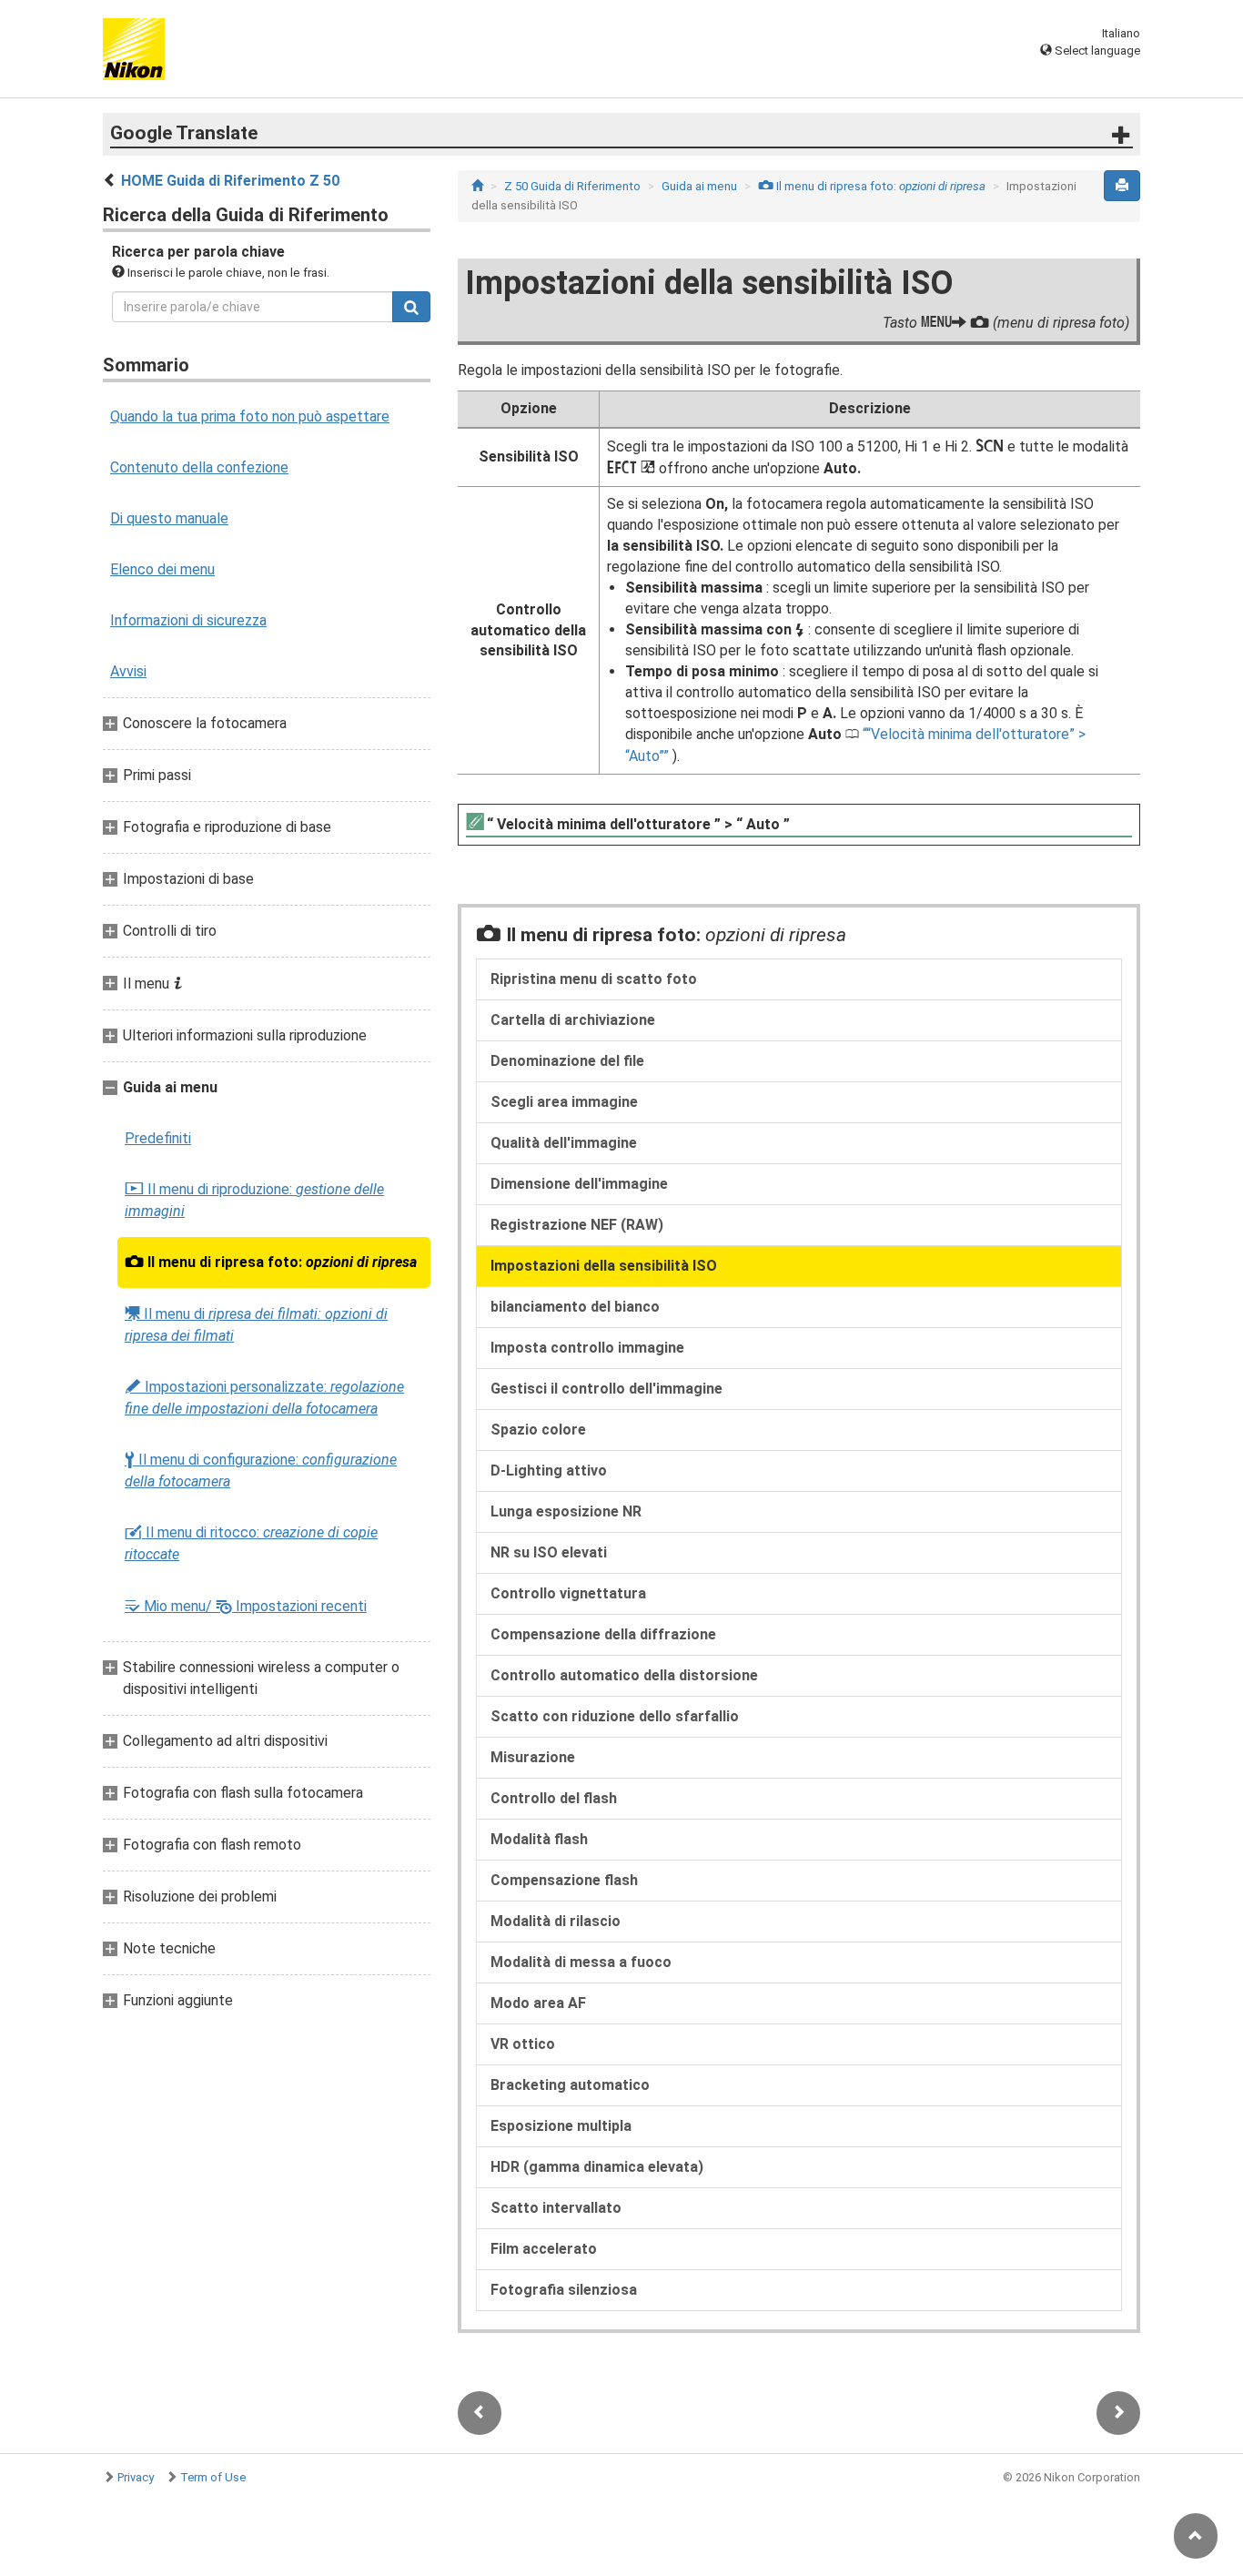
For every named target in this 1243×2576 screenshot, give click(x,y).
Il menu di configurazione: (261, 1471)
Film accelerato (544, 2249)
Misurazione (533, 1757)
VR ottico (523, 2044)
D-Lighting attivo (549, 1471)
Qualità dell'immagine (564, 1143)
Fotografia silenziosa (564, 2290)
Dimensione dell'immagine (579, 1184)
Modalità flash (539, 1839)
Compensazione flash (564, 1880)
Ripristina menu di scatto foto (594, 979)
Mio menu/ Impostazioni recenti (246, 1606)
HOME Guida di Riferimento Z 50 (230, 181)
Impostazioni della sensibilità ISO (604, 1266)
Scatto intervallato (556, 2208)
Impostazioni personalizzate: (264, 1398)
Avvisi (128, 671)
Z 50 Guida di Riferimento (572, 186)
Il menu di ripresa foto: (271, 1263)
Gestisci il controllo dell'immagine (606, 1389)
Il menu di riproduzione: (254, 1200)
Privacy (136, 2477)
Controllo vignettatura (568, 1593)
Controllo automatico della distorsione (624, 1675)
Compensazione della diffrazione (603, 1634)
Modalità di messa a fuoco (581, 1962)
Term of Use (213, 2477)
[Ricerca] (411, 307)
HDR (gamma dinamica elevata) (597, 2167)
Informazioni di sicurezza (188, 620)
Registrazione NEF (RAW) (577, 1225)
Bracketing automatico (570, 2085)
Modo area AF (538, 2003)
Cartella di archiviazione (573, 1020)
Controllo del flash (554, 1798)
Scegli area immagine (564, 1102)
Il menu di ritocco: (251, 1543)
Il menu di (256, 1324)
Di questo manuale (169, 518)
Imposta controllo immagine (587, 1348)
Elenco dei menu (162, 569)
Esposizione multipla (561, 2126)
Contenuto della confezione (199, 467)
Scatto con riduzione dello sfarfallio (615, 1716)
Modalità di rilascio (556, 1921)
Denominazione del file (567, 1061)
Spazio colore (538, 1430)
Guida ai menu (699, 186)
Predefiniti (158, 1138)
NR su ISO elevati (549, 1552)
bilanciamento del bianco (575, 1307)
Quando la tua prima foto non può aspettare (250, 416)
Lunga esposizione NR (566, 1511)
